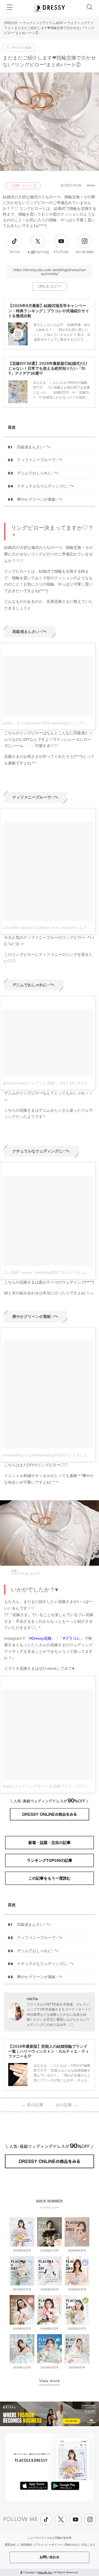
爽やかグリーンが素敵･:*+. (40, 499)
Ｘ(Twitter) (38, 252)
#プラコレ (72, 1638)
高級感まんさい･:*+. (34, 447)
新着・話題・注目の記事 (50, 1843)
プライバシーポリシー (49, 2545)
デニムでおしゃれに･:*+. (38, 473)
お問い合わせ (50, 2557)
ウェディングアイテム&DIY (43, 23)
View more (50, 2381)
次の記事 (66, 2105)
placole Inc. (46, 2572)
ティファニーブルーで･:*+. (40, 460)
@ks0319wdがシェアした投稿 (29, 1083)
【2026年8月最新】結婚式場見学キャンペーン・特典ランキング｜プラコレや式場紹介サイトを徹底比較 (49, 310)
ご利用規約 (25, 2545)
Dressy (50, 8)
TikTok (15, 252)
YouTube (61, 252)
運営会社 (10, 2545)
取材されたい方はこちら (80, 2545)
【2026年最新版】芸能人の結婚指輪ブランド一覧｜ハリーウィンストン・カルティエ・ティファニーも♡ (49, 2051)
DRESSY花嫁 (21, 48)
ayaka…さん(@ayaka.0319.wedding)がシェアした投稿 (50, 723)
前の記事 (33, 2105)
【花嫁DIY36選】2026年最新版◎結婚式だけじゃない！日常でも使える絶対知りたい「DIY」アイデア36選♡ (48, 368)
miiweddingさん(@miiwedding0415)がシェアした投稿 (49, 1455)
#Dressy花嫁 (40, 1638)
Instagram (85, 252)
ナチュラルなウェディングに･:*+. (46, 486)
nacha (32, 1999)
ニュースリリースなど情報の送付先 (50, 2538)
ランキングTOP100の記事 (50, 1860)
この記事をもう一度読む (50, 1878)
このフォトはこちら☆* (25, 1574)
